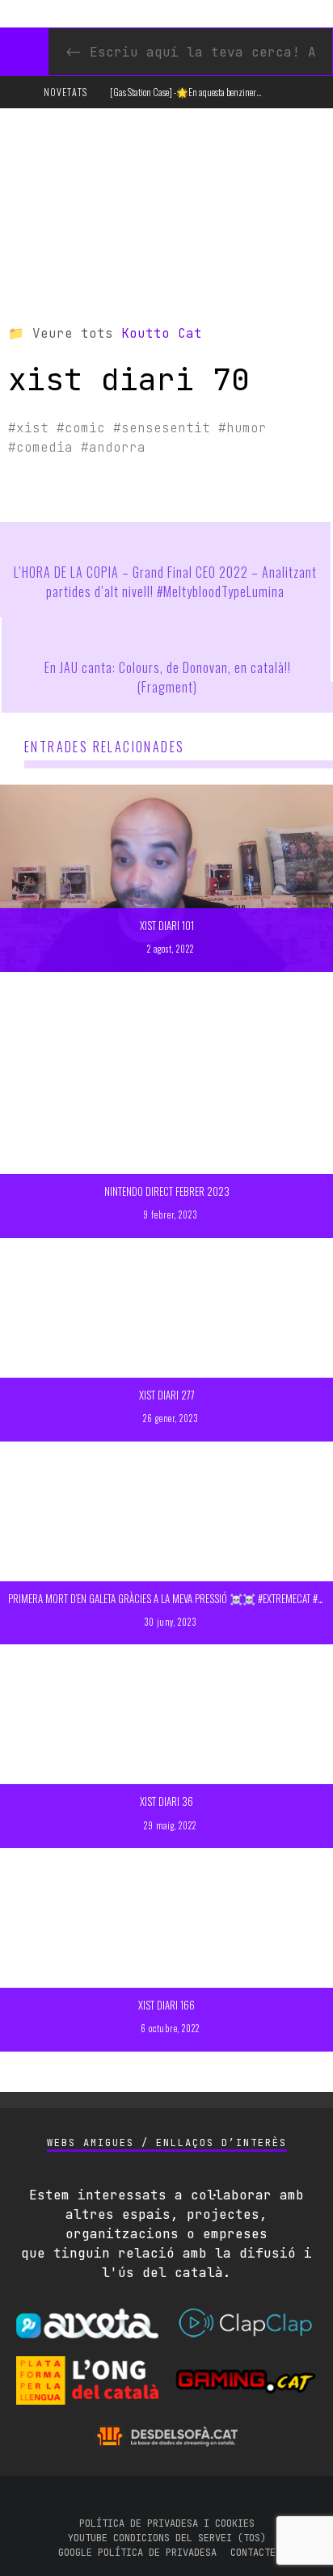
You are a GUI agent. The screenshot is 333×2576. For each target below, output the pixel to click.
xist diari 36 (166, 1801)
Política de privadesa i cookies (167, 2523)
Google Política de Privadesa (137, 2553)
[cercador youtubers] (24, 52)
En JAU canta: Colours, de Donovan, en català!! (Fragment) (168, 677)
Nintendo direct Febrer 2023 (167, 1191)
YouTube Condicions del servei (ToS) (167, 2538)
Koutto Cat (162, 333)
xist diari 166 (166, 2005)
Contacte (253, 2553)
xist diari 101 (167, 925)
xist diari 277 (167, 1395)
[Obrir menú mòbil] (20, 92)
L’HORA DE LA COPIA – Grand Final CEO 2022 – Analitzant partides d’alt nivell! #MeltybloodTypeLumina (165, 582)
